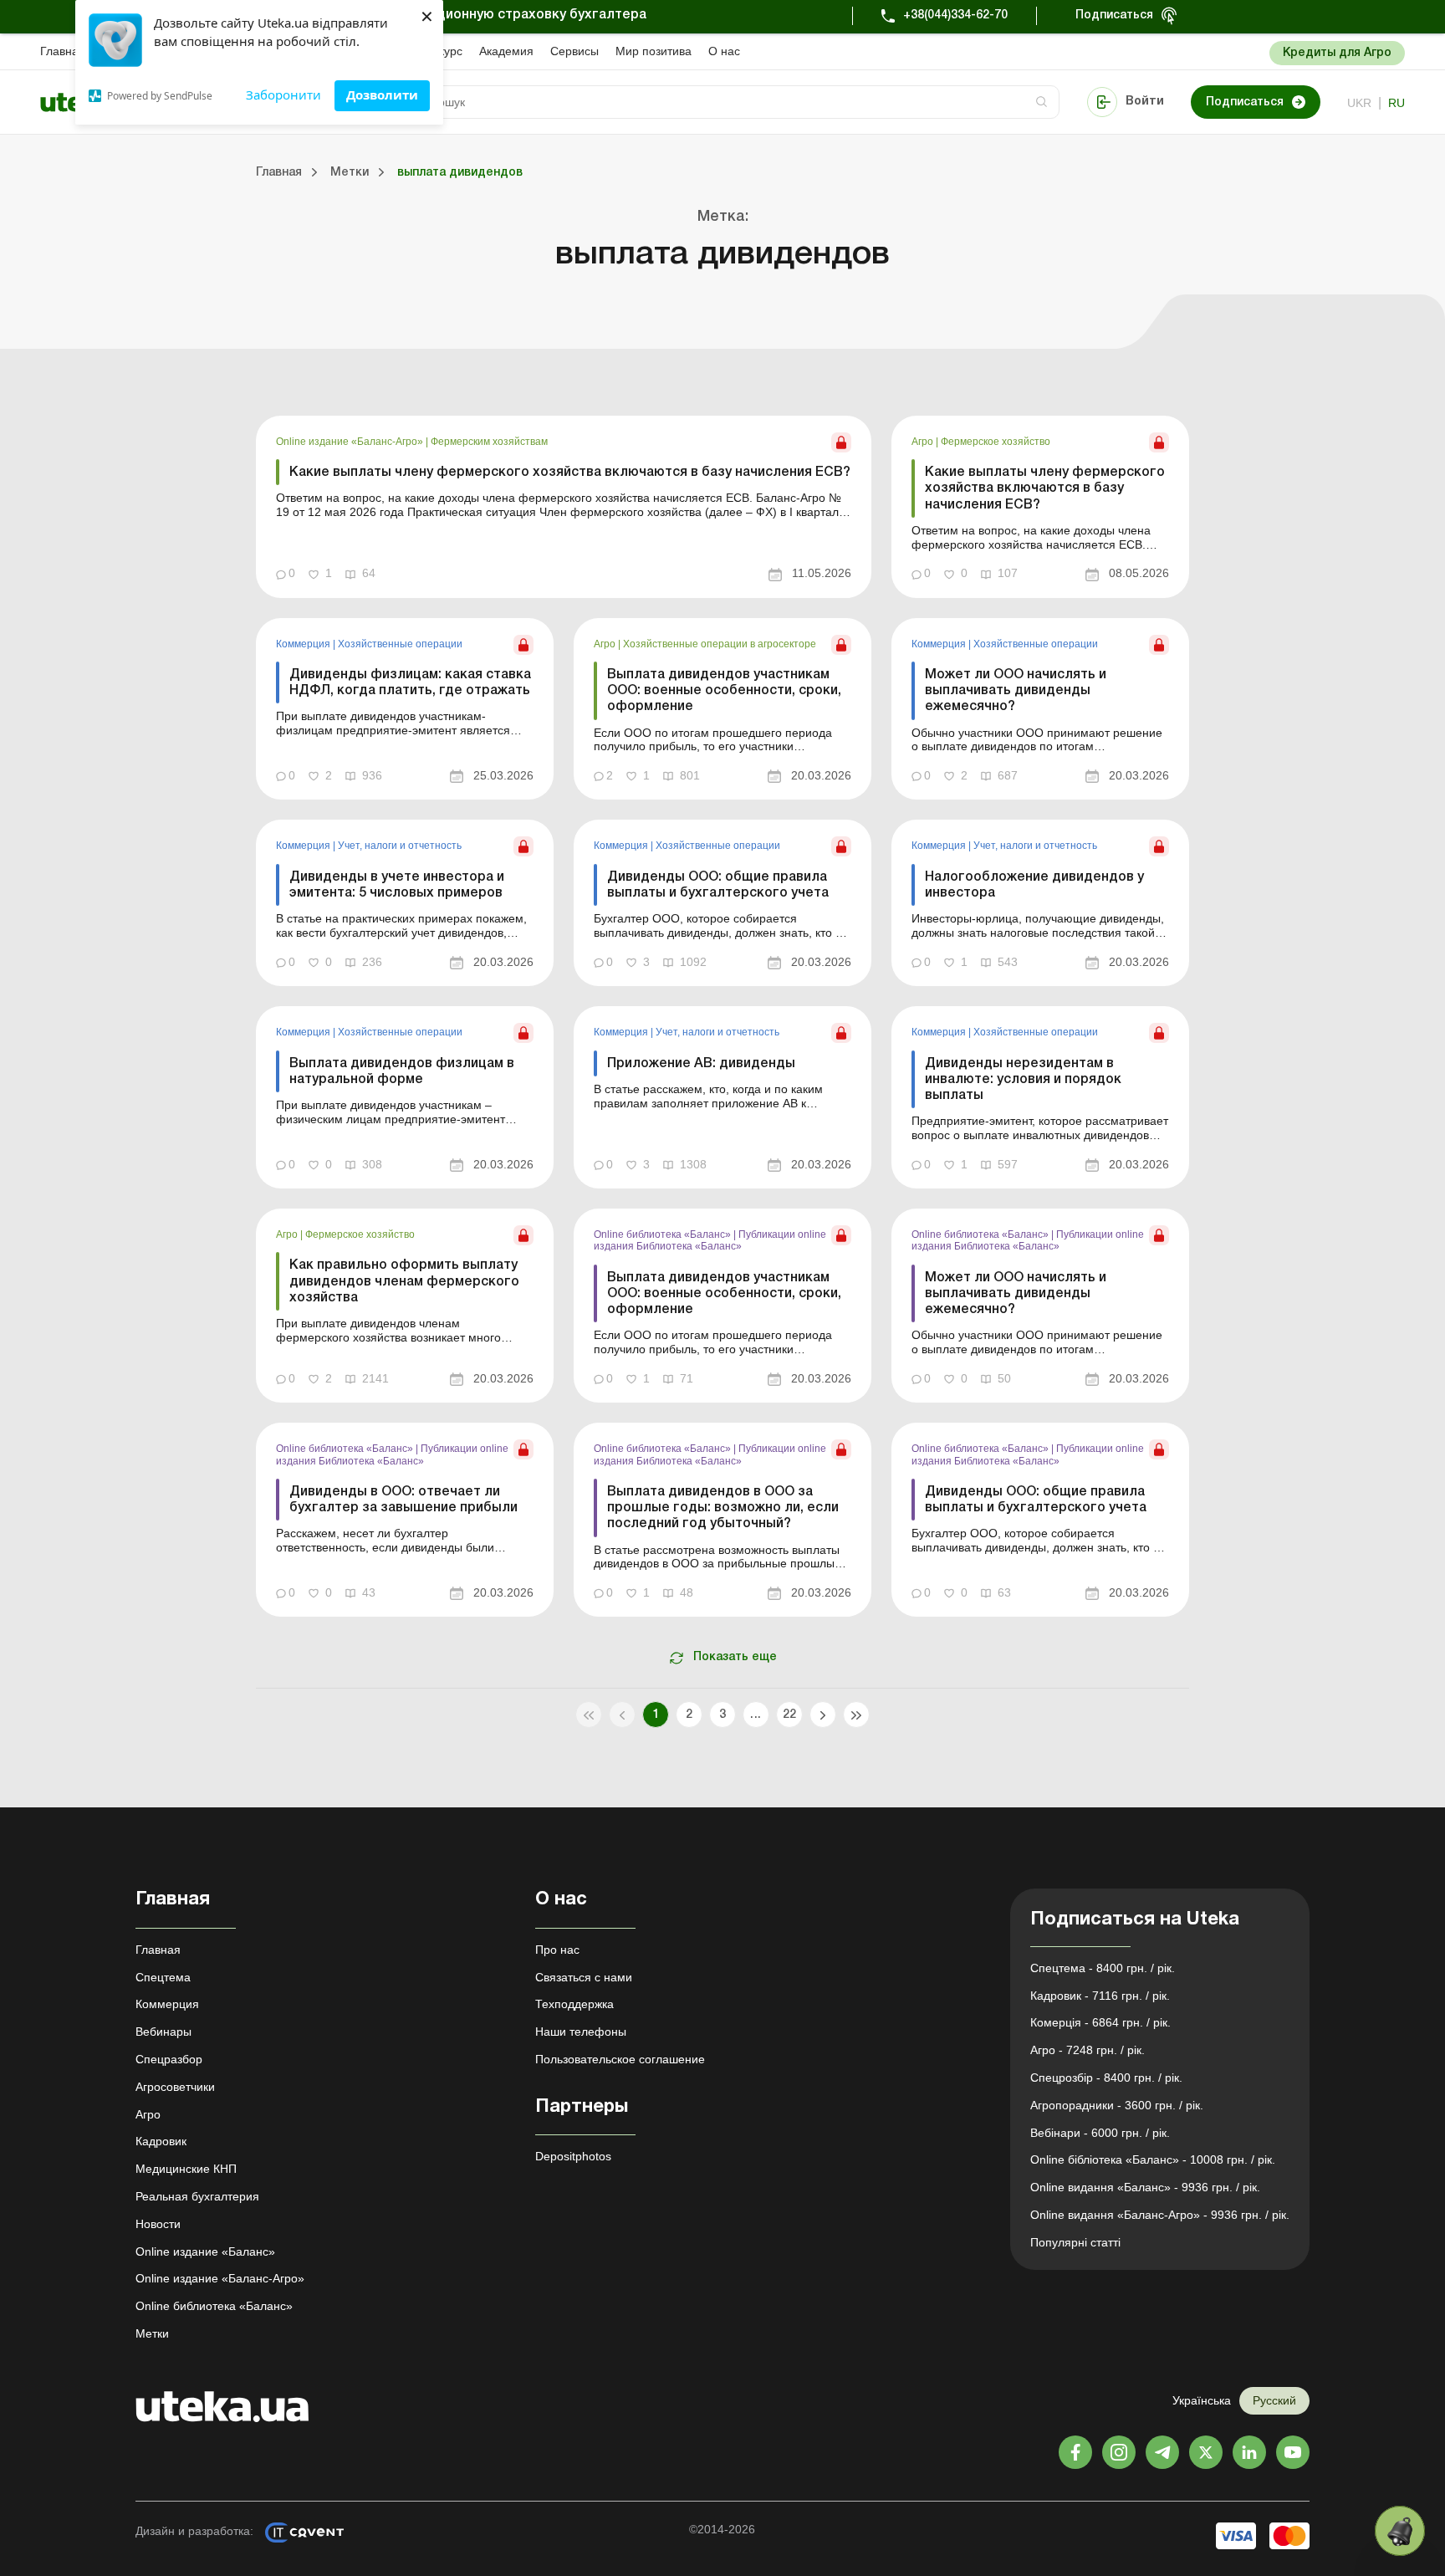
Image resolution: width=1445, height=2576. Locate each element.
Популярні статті (1075, 2242)
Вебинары (163, 2032)
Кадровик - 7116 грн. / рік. (1100, 1996)
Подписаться (1114, 15)
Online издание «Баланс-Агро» (351, 442)
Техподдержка (574, 2004)
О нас (724, 51)
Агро (924, 442)
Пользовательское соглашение (620, 2059)
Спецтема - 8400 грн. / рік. (1103, 1968)
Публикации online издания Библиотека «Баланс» (710, 1240)
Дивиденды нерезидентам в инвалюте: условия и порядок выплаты (1023, 1080)
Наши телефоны (581, 2032)
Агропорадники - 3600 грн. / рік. (1117, 2105)
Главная (63, 51)
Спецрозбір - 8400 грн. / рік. (1106, 2078)
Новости (158, 2224)
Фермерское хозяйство (996, 442)
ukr (1359, 103)
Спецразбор (169, 2059)
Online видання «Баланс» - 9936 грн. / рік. (1145, 2187)
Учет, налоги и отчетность (400, 846)
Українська (1202, 2400)
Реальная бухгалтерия (197, 2196)
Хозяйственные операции (400, 644)
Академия (506, 51)
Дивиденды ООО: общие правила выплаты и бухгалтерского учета (718, 885)
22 (790, 1715)
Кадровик (161, 2141)
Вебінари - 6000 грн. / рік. (1100, 2133)
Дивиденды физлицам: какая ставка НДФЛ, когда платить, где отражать (410, 683)
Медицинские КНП (186, 2169)
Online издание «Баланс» (205, 2251)
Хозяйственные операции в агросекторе (720, 644)
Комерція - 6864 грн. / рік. (1100, 2022)
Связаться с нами (584, 1977)
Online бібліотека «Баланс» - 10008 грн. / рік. (1153, 2159)
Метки (152, 2333)
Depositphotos (573, 2156)
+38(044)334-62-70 (955, 15)
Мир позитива (654, 51)
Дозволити (382, 95)
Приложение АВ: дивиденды (701, 1064)
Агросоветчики (175, 2087)
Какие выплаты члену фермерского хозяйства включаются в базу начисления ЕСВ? (570, 473)
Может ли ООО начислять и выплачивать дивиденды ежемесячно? (1016, 691)
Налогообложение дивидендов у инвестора (1034, 885)
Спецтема (163, 1977)
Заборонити (283, 95)
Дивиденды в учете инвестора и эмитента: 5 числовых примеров (397, 885)
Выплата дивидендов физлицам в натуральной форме (402, 1072)
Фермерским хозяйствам (489, 442)
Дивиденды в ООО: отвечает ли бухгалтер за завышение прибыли (403, 1500)
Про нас (557, 1950)
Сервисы (574, 51)
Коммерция (304, 644)
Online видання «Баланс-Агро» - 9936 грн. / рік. (1160, 2215)
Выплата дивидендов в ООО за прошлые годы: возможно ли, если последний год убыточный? (723, 1508)
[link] (564, 507)
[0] (1400, 2531)
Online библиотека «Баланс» (664, 1234)
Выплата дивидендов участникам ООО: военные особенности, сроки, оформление (724, 691)
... (756, 1715)
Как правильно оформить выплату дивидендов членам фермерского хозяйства (404, 1281)
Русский (1274, 2400)
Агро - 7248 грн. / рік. (1088, 2050)
